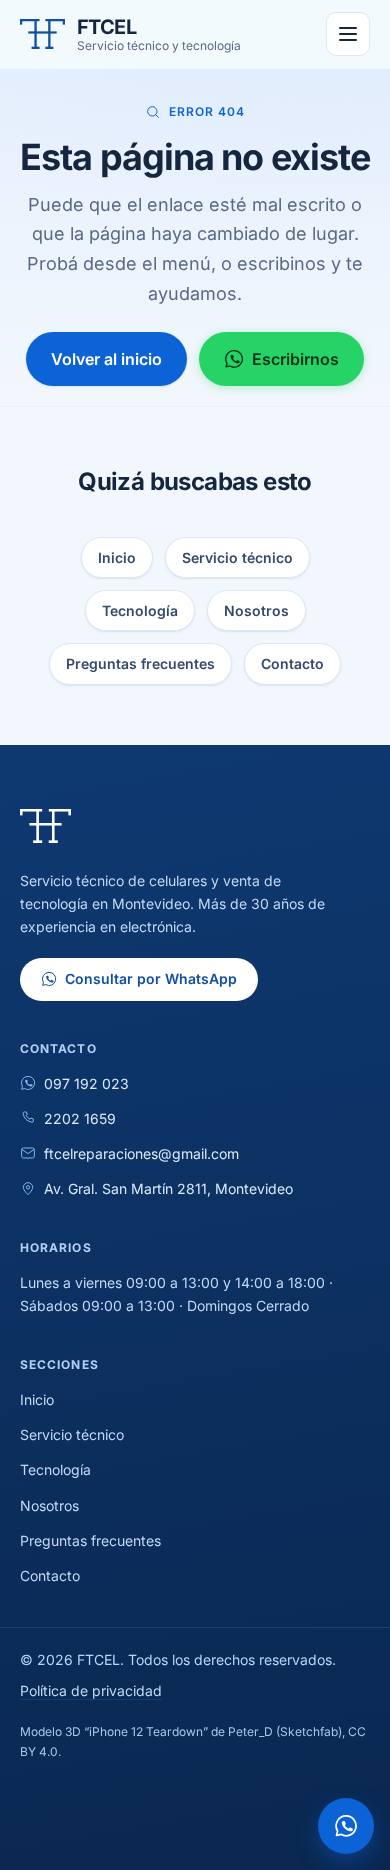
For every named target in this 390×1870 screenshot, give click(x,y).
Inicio (117, 557)
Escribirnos (295, 359)
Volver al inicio (106, 359)
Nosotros (256, 610)
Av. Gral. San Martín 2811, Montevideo (168, 1188)
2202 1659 (80, 1118)
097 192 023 (86, 1083)
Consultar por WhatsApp (151, 978)
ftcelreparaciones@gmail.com (141, 1153)
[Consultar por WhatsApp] (346, 1826)
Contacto (292, 663)
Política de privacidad (91, 1690)
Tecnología (140, 610)
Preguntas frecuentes (140, 663)
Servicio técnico (237, 557)
